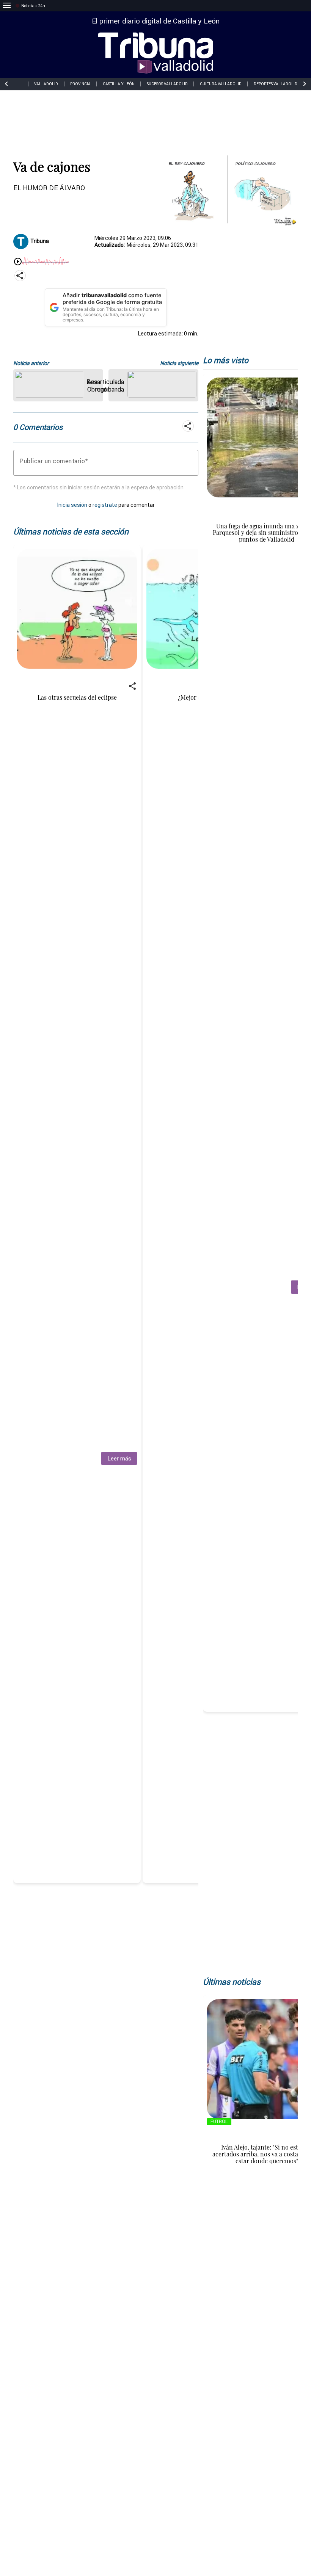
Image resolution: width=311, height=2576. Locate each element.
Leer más (119, 1458)
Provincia (80, 84)
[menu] (7, 6)
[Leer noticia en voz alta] (18, 262)
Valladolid (46, 84)
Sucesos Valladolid (167, 84)
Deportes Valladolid (276, 84)
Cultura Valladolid (221, 84)
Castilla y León (119, 84)
